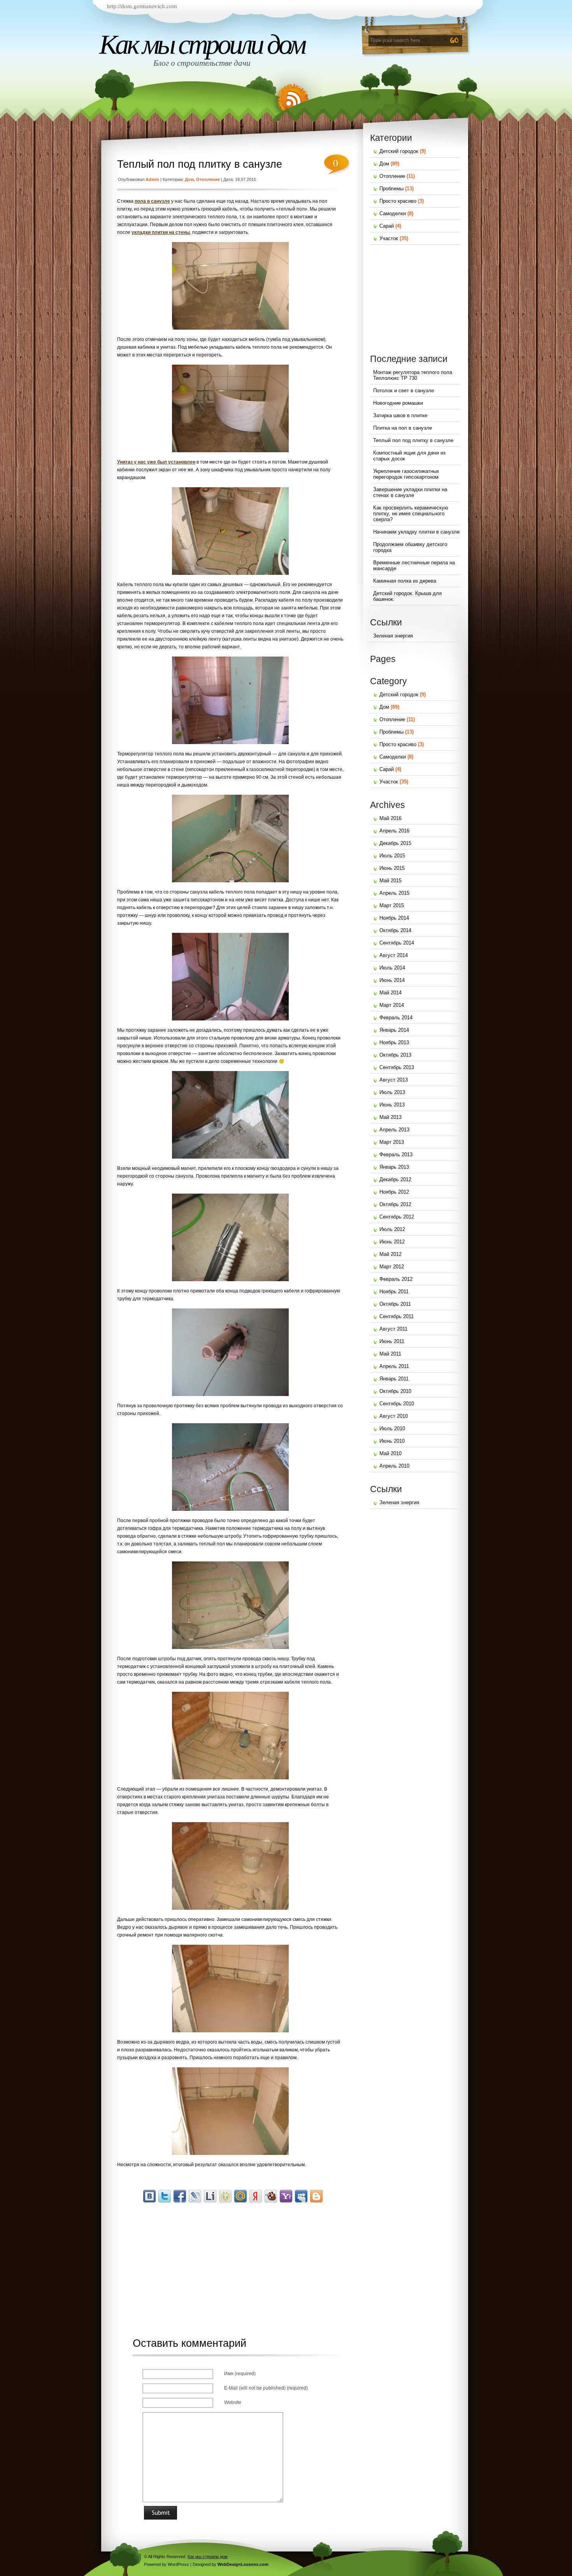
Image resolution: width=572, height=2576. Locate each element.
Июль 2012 (392, 1229)
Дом (189, 179)
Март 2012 (392, 1267)
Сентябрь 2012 (397, 1217)
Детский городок (399, 151)
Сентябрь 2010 (397, 1404)
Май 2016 (390, 818)
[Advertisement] (234, 2262)
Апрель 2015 (394, 893)
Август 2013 (394, 1080)
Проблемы (391, 189)
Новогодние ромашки (398, 403)
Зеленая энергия (393, 636)
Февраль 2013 (396, 1155)
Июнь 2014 (392, 980)
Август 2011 (393, 1329)
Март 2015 (392, 905)
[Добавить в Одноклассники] (225, 2196)
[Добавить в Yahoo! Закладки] (286, 2196)
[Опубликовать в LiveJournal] (195, 2196)
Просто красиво (398, 201)
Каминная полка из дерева (405, 581)
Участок (389, 238)
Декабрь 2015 (395, 843)
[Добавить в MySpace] (301, 2196)
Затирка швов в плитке (400, 415)
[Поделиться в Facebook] (180, 2196)
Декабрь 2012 (395, 1179)
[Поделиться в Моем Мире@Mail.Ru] (240, 2196)
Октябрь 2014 (395, 930)
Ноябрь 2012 (394, 1192)
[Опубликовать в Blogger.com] (316, 2196)
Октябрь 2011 (395, 1304)
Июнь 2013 (392, 1105)
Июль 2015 (392, 856)
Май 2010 (390, 1453)
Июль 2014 (392, 968)
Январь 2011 (394, 1379)
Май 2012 (390, 1254)
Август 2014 (394, 955)
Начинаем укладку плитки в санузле (416, 532)
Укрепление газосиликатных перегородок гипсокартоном (406, 474)
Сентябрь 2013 (397, 1067)
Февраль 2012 (396, 1279)
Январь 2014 (394, 1030)
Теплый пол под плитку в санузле (200, 164)
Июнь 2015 (392, 868)
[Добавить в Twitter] (165, 2196)
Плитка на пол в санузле (403, 428)
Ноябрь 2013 (394, 1042)
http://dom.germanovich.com (142, 6)
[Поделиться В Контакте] (149, 2196)
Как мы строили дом (202, 44)
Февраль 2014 (396, 1018)
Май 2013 (390, 1117)
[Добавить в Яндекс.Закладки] (256, 2196)
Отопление (208, 179)
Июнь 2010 (392, 1441)
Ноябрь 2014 (394, 918)
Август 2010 (394, 1416)
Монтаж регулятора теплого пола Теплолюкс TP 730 (413, 375)
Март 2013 (392, 1142)
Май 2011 (390, 1354)
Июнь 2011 (392, 1341)
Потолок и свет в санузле (404, 391)
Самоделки (393, 213)
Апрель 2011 (394, 1366)
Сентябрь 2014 (397, 943)
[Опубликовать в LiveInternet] (210, 2196)
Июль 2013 (392, 1092)
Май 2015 (390, 881)
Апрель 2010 (394, 1466)
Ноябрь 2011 (394, 1292)
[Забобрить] (271, 2196)
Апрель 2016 (394, 831)
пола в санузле (152, 201)
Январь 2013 (394, 1167)
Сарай (387, 226)
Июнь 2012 (392, 1242)
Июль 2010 (392, 1428)
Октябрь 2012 (395, 1204)
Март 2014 (392, 1005)
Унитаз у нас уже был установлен (156, 462)
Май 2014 (390, 993)
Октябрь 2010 (395, 1391)
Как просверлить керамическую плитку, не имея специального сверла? (411, 514)
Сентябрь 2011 (397, 1316)
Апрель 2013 (394, 1130)
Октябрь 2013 (395, 1055)
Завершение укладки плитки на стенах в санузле (410, 492)
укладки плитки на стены (161, 232)
